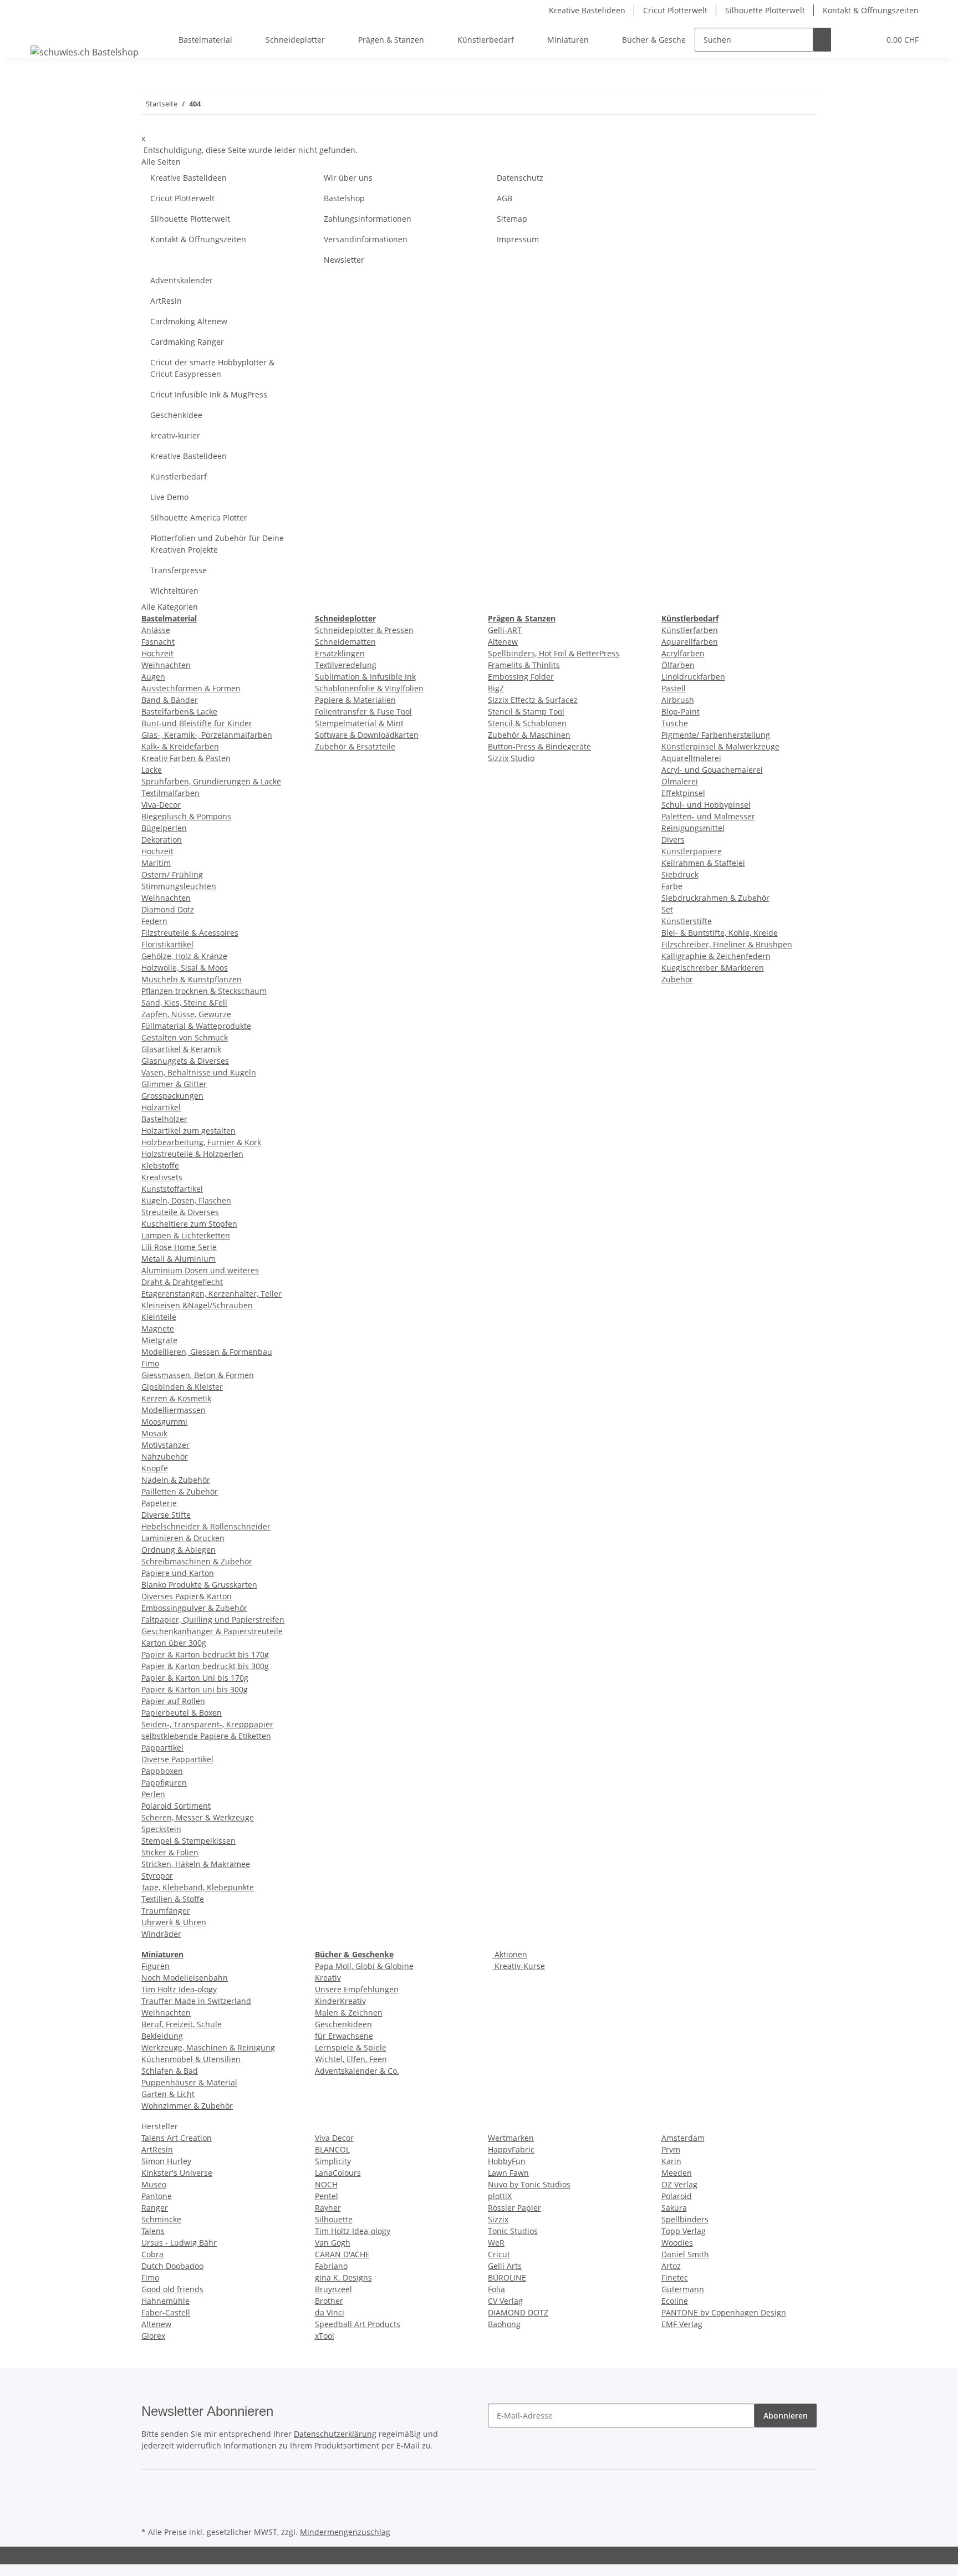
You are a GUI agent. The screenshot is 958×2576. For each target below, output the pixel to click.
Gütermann (683, 2289)
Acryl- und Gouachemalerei (712, 770)
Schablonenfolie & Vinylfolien (369, 688)
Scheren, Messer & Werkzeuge (198, 1817)
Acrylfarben (683, 653)
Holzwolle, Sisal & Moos (185, 968)
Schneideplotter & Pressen (364, 630)
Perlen (153, 1794)
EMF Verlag (682, 2324)
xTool (325, 2336)
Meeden (677, 2173)
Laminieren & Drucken (183, 1538)
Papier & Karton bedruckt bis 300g (205, 1666)
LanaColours (338, 2173)
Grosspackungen (172, 1096)
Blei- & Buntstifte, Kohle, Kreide (720, 933)
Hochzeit (157, 653)
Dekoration (162, 840)
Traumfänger (166, 1911)
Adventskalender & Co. (357, 2071)
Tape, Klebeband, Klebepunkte (198, 1887)
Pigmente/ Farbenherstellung (716, 735)
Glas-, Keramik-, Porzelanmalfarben (207, 735)
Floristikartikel (167, 944)
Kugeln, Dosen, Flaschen (186, 1200)
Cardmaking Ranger (187, 342)
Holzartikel (161, 1107)
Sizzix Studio (511, 758)
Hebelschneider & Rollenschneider (206, 1526)
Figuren (156, 1966)
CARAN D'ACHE (342, 2254)
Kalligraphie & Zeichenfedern (716, 956)
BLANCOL (332, 2149)
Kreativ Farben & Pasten (186, 758)
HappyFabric (511, 2149)
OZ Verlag (679, 2184)
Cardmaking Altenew (189, 321)
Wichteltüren (174, 591)
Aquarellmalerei (691, 758)
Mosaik (154, 1433)
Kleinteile (159, 1317)
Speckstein (161, 1829)
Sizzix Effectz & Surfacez (533, 700)
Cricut (499, 2254)
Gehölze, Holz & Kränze (184, 956)
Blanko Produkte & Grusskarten (199, 1585)
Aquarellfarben (690, 642)
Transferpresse (179, 570)
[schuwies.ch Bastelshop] (85, 52)
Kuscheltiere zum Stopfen (189, 1224)
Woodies (677, 2243)
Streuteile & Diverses (180, 1212)
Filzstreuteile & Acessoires (190, 933)
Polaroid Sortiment (176, 1806)
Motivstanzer (165, 1445)
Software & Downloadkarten (367, 735)
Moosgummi (164, 1422)
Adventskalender (182, 280)
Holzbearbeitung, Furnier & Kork (201, 1142)
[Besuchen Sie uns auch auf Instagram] (150, 2511)
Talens (153, 2231)
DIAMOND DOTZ (518, 2312)
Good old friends (172, 2289)
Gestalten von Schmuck (185, 1037)
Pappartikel (162, 1748)
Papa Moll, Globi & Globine (364, 1966)
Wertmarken (511, 2138)
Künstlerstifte (687, 921)
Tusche (675, 723)
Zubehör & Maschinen (529, 735)
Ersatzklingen (340, 653)
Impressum (518, 239)
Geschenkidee (176, 415)
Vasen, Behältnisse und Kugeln (199, 1072)
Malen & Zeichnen (349, 2013)
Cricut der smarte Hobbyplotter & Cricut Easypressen (212, 368)
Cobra (152, 2254)
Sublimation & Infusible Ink (365, 677)
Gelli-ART (505, 630)
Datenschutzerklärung (335, 2434)
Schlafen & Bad (170, 2071)
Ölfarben (678, 665)
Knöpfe (155, 1468)
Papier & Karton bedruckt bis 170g (205, 1654)
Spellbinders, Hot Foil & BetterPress (554, 653)
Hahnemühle (165, 2301)
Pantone (157, 2196)
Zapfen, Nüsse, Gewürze (186, 1014)
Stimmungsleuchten (179, 886)
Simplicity (333, 2161)
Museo (154, 2184)
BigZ (496, 688)
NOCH (326, 2184)
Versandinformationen (366, 239)
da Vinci (330, 2312)
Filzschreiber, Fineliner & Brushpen (727, 944)
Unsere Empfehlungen (357, 1989)
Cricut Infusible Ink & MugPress (209, 394)
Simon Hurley (166, 2161)
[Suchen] (822, 40)
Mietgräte (159, 1340)
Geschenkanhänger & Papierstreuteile (212, 1631)
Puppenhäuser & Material (189, 2082)
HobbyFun (507, 2161)
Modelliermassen (174, 1410)
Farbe (672, 886)
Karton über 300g (174, 1643)
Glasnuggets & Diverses (185, 1061)
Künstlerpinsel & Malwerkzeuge (720, 746)
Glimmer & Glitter (174, 1084)
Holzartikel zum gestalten (188, 1131)
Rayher (328, 2208)
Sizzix (498, 2219)
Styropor (157, 1876)
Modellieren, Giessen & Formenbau (207, 1352)
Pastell (674, 688)
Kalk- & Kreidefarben (180, 746)
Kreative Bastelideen (587, 10)
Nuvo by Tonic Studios (529, 2184)
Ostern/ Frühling (172, 874)
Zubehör (677, 979)
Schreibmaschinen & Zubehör (197, 1561)
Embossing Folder (521, 677)
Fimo (150, 1363)
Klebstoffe (160, 1165)
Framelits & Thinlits (524, 665)
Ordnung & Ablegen (179, 1550)
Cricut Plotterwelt (675, 10)
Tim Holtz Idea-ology (179, 1989)
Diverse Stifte (166, 1515)
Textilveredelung (346, 665)
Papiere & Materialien (355, 700)
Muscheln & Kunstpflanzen (192, 979)
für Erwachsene (344, 2036)
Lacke (152, 770)
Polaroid (677, 2196)
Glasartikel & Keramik (181, 1049)
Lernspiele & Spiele (351, 2047)
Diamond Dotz (168, 909)
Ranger (155, 2208)
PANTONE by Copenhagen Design (724, 2312)
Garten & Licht (168, 2094)
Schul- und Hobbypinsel (706, 805)
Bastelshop (344, 198)
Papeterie (159, 1503)
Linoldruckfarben (693, 677)
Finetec (675, 2277)
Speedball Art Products (358, 2324)
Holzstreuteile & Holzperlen (192, 1154)
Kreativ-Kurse (519, 1966)
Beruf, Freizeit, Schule (182, 2024)
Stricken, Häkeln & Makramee (196, 1864)
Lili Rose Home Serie (179, 1247)
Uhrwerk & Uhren (174, 1922)
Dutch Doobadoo (172, 2266)
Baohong (504, 2324)
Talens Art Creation (177, 2138)
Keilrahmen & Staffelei (703, 863)
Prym (671, 2149)
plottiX (500, 2196)
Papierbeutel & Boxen (182, 1713)
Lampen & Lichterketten (186, 1235)
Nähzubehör (165, 1457)
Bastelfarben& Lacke (179, 711)
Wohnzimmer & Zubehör (187, 2106)
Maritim (156, 863)
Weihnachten (166, 665)
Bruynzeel (333, 2289)
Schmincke (161, 2219)
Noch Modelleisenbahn (185, 1978)
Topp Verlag (684, 2231)
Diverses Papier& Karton (187, 1596)
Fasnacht (158, 642)
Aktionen (510, 1954)
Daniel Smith (685, 2254)
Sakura (674, 2208)
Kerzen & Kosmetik (176, 1398)
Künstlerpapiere (692, 851)
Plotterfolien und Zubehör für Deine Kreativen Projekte (217, 544)
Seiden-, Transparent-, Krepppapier (207, 1724)
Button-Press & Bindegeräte (539, 746)
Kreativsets (162, 1177)
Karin (671, 2161)
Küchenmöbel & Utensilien (191, 2059)
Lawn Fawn (508, 2173)
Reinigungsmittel (693, 828)
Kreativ (328, 1978)
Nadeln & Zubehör (176, 1480)
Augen (153, 677)
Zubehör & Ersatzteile (355, 746)
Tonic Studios (513, 2231)
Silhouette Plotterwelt (765, 10)
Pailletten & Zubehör (180, 1491)
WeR (496, 2243)
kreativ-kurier (175, 435)
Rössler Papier (514, 2208)
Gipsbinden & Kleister (182, 1387)
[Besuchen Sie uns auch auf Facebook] (150, 2486)
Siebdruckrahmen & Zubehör (715, 898)
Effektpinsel (683, 793)
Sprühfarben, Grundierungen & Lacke (211, 781)
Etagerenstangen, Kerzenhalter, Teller (212, 1294)
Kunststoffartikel (172, 1189)
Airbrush (678, 700)
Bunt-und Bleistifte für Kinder (197, 723)
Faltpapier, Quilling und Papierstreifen (213, 1619)
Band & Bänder (170, 700)
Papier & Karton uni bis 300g (195, 1689)
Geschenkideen (343, 2024)
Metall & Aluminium (179, 1259)
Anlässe (156, 630)
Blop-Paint (681, 711)
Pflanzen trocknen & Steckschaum (204, 991)
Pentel (327, 2196)
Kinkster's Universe (177, 2173)
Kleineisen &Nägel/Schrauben (197, 1305)
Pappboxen (162, 1771)
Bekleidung (162, 2036)
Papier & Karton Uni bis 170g (195, 1678)
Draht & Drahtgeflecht (182, 1282)
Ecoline (675, 2301)
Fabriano (331, 2266)
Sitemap (512, 219)
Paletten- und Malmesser (708, 816)
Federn (154, 921)
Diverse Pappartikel (177, 1759)
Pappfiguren (164, 1782)
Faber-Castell (166, 2312)
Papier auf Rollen (173, 1701)
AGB (505, 198)
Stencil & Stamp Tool (526, 711)
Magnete (158, 1328)
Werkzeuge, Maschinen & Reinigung (208, 2047)
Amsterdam (683, 2138)
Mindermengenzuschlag (345, 2532)
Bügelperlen (164, 828)
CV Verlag (505, 2301)
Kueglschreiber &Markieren (713, 968)
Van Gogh (333, 2243)
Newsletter (344, 260)
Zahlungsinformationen (368, 219)
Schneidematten (345, 642)
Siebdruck (680, 874)
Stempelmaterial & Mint (359, 723)
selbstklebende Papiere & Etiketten (206, 1736)
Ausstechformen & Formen (191, 688)
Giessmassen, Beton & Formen (198, 1375)
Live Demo (169, 497)
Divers (673, 840)
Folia (496, 2289)
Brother (329, 2301)
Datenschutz (520, 178)
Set (667, 909)
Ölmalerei (680, 781)
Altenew (503, 642)
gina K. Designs (343, 2277)
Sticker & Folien (170, 1852)
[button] (849, 40)
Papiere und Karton (178, 1573)
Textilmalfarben (170, 793)
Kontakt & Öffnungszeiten (871, 10)
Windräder (161, 1934)
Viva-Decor (161, 805)
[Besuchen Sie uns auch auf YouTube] (150, 2498)
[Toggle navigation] (44, 30)
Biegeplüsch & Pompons (186, 816)
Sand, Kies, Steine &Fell (184, 1003)
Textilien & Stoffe (173, 1899)
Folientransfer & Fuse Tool (363, 711)
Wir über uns (348, 178)
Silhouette (334, 2219)
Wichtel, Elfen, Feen (351, 2059)
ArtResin (166, 301)
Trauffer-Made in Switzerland (196, 2001)
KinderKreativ (340, 2001)
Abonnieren (786, 2416)
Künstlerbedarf (179, 476)
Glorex (153, 2336)
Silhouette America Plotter (199, 517)
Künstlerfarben (690, 630)
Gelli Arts (505, 2266)
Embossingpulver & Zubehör (194, 1608)
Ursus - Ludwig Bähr (179, 2243)
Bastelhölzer (164, 1119)
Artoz (671, 2266)
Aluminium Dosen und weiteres (200, 1270)
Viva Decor (334, 2138)
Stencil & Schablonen (527, 723)
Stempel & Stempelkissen (188, 1841)
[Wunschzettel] (867, 40)
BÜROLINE (507, 2277)
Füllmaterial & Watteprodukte (196, 1026)
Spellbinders (685, 2219)
